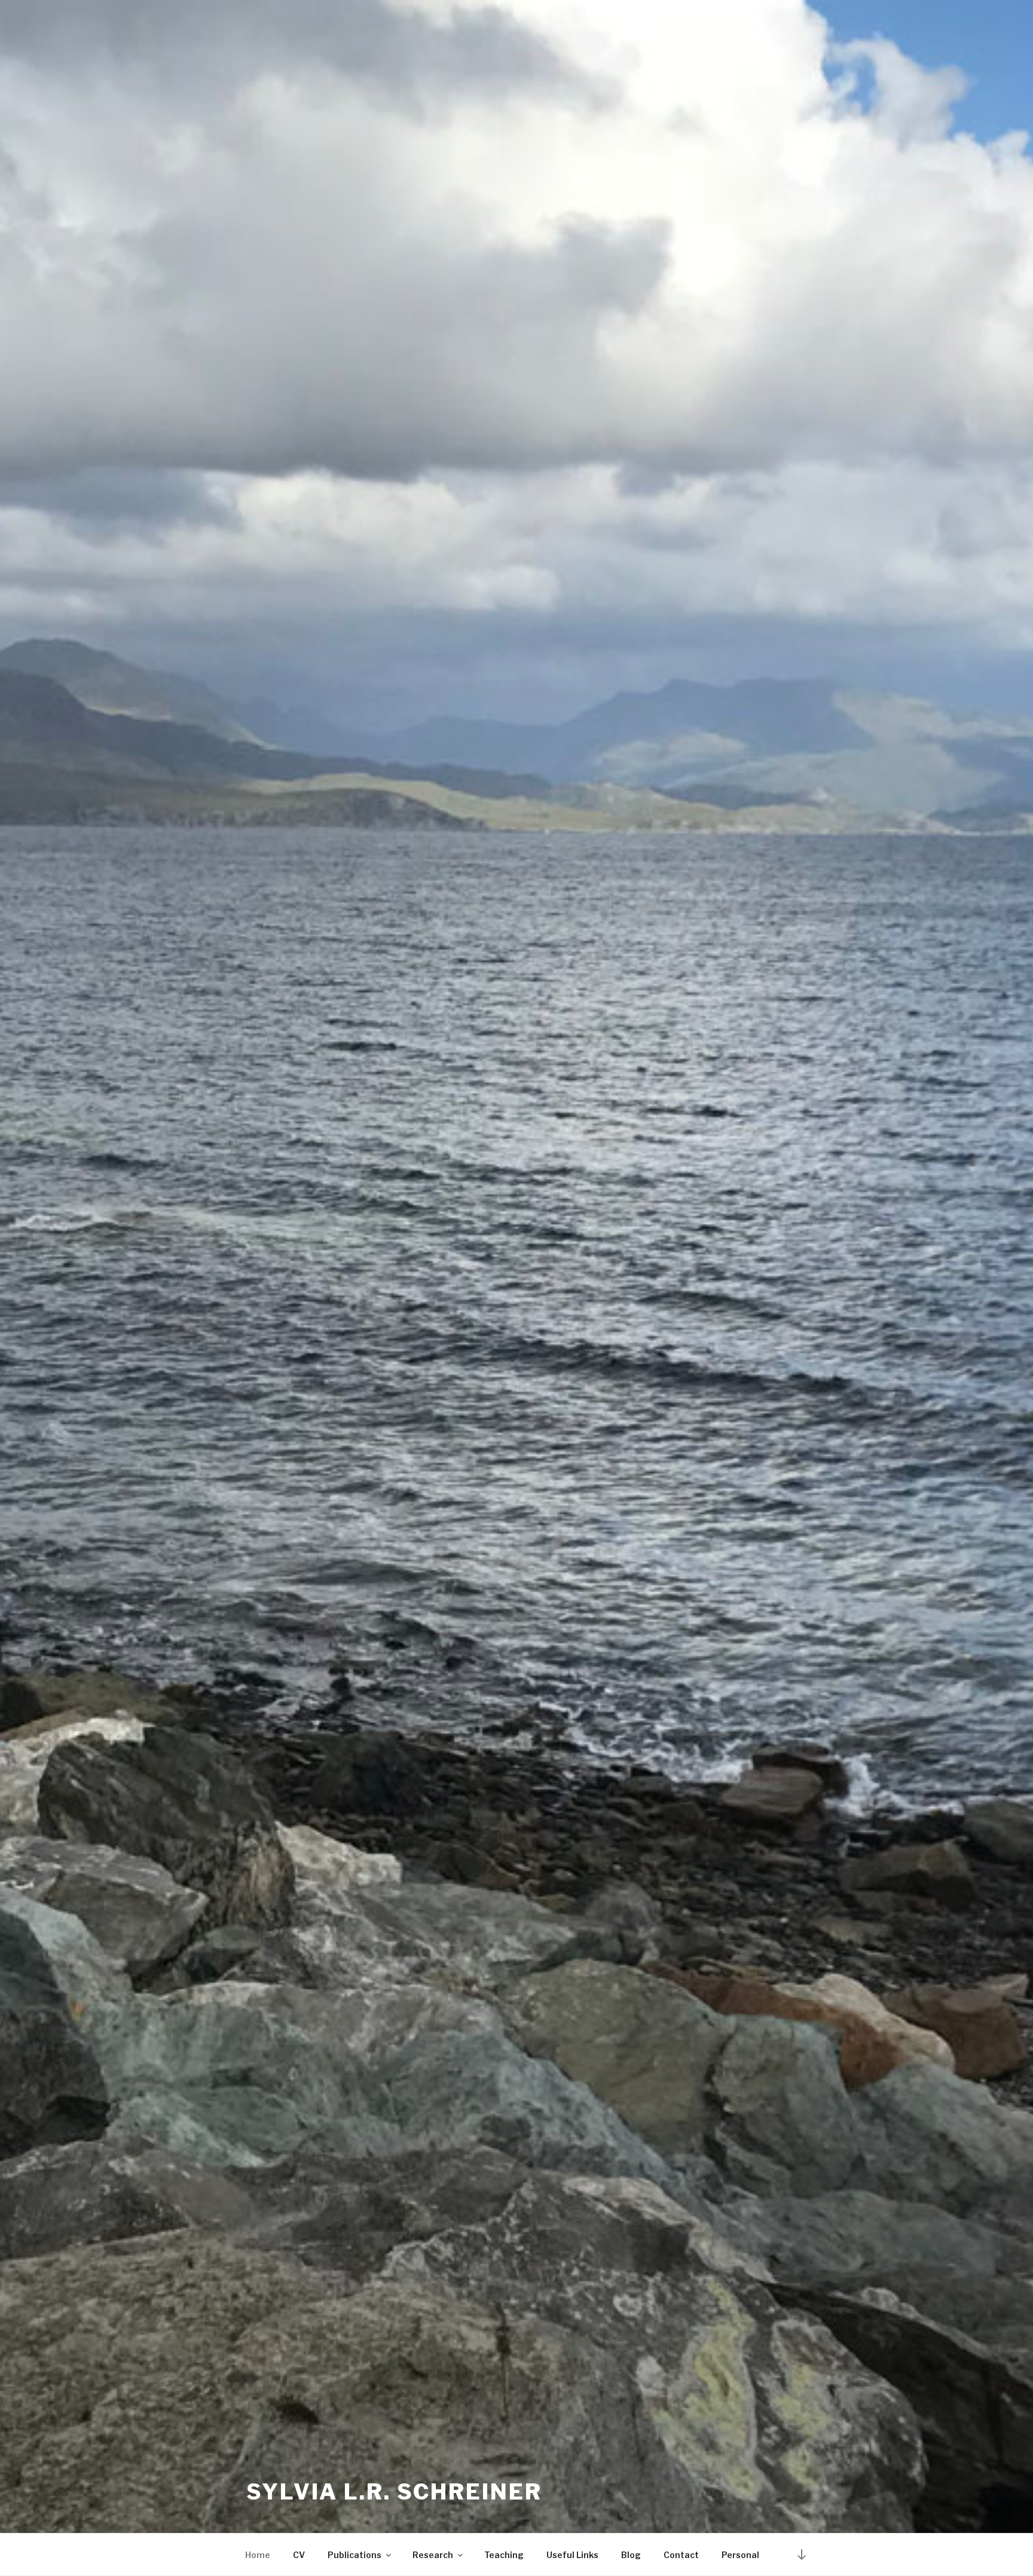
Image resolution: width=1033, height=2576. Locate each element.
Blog (631, 2555)
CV (299, 2555)
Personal (740, 2555)
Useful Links (572, 2555)
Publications (354, 2555)
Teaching (504, 2555)
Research (433, 2555)
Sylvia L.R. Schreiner (394, 2492)
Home (258, 2555)
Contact (681, 2555)
